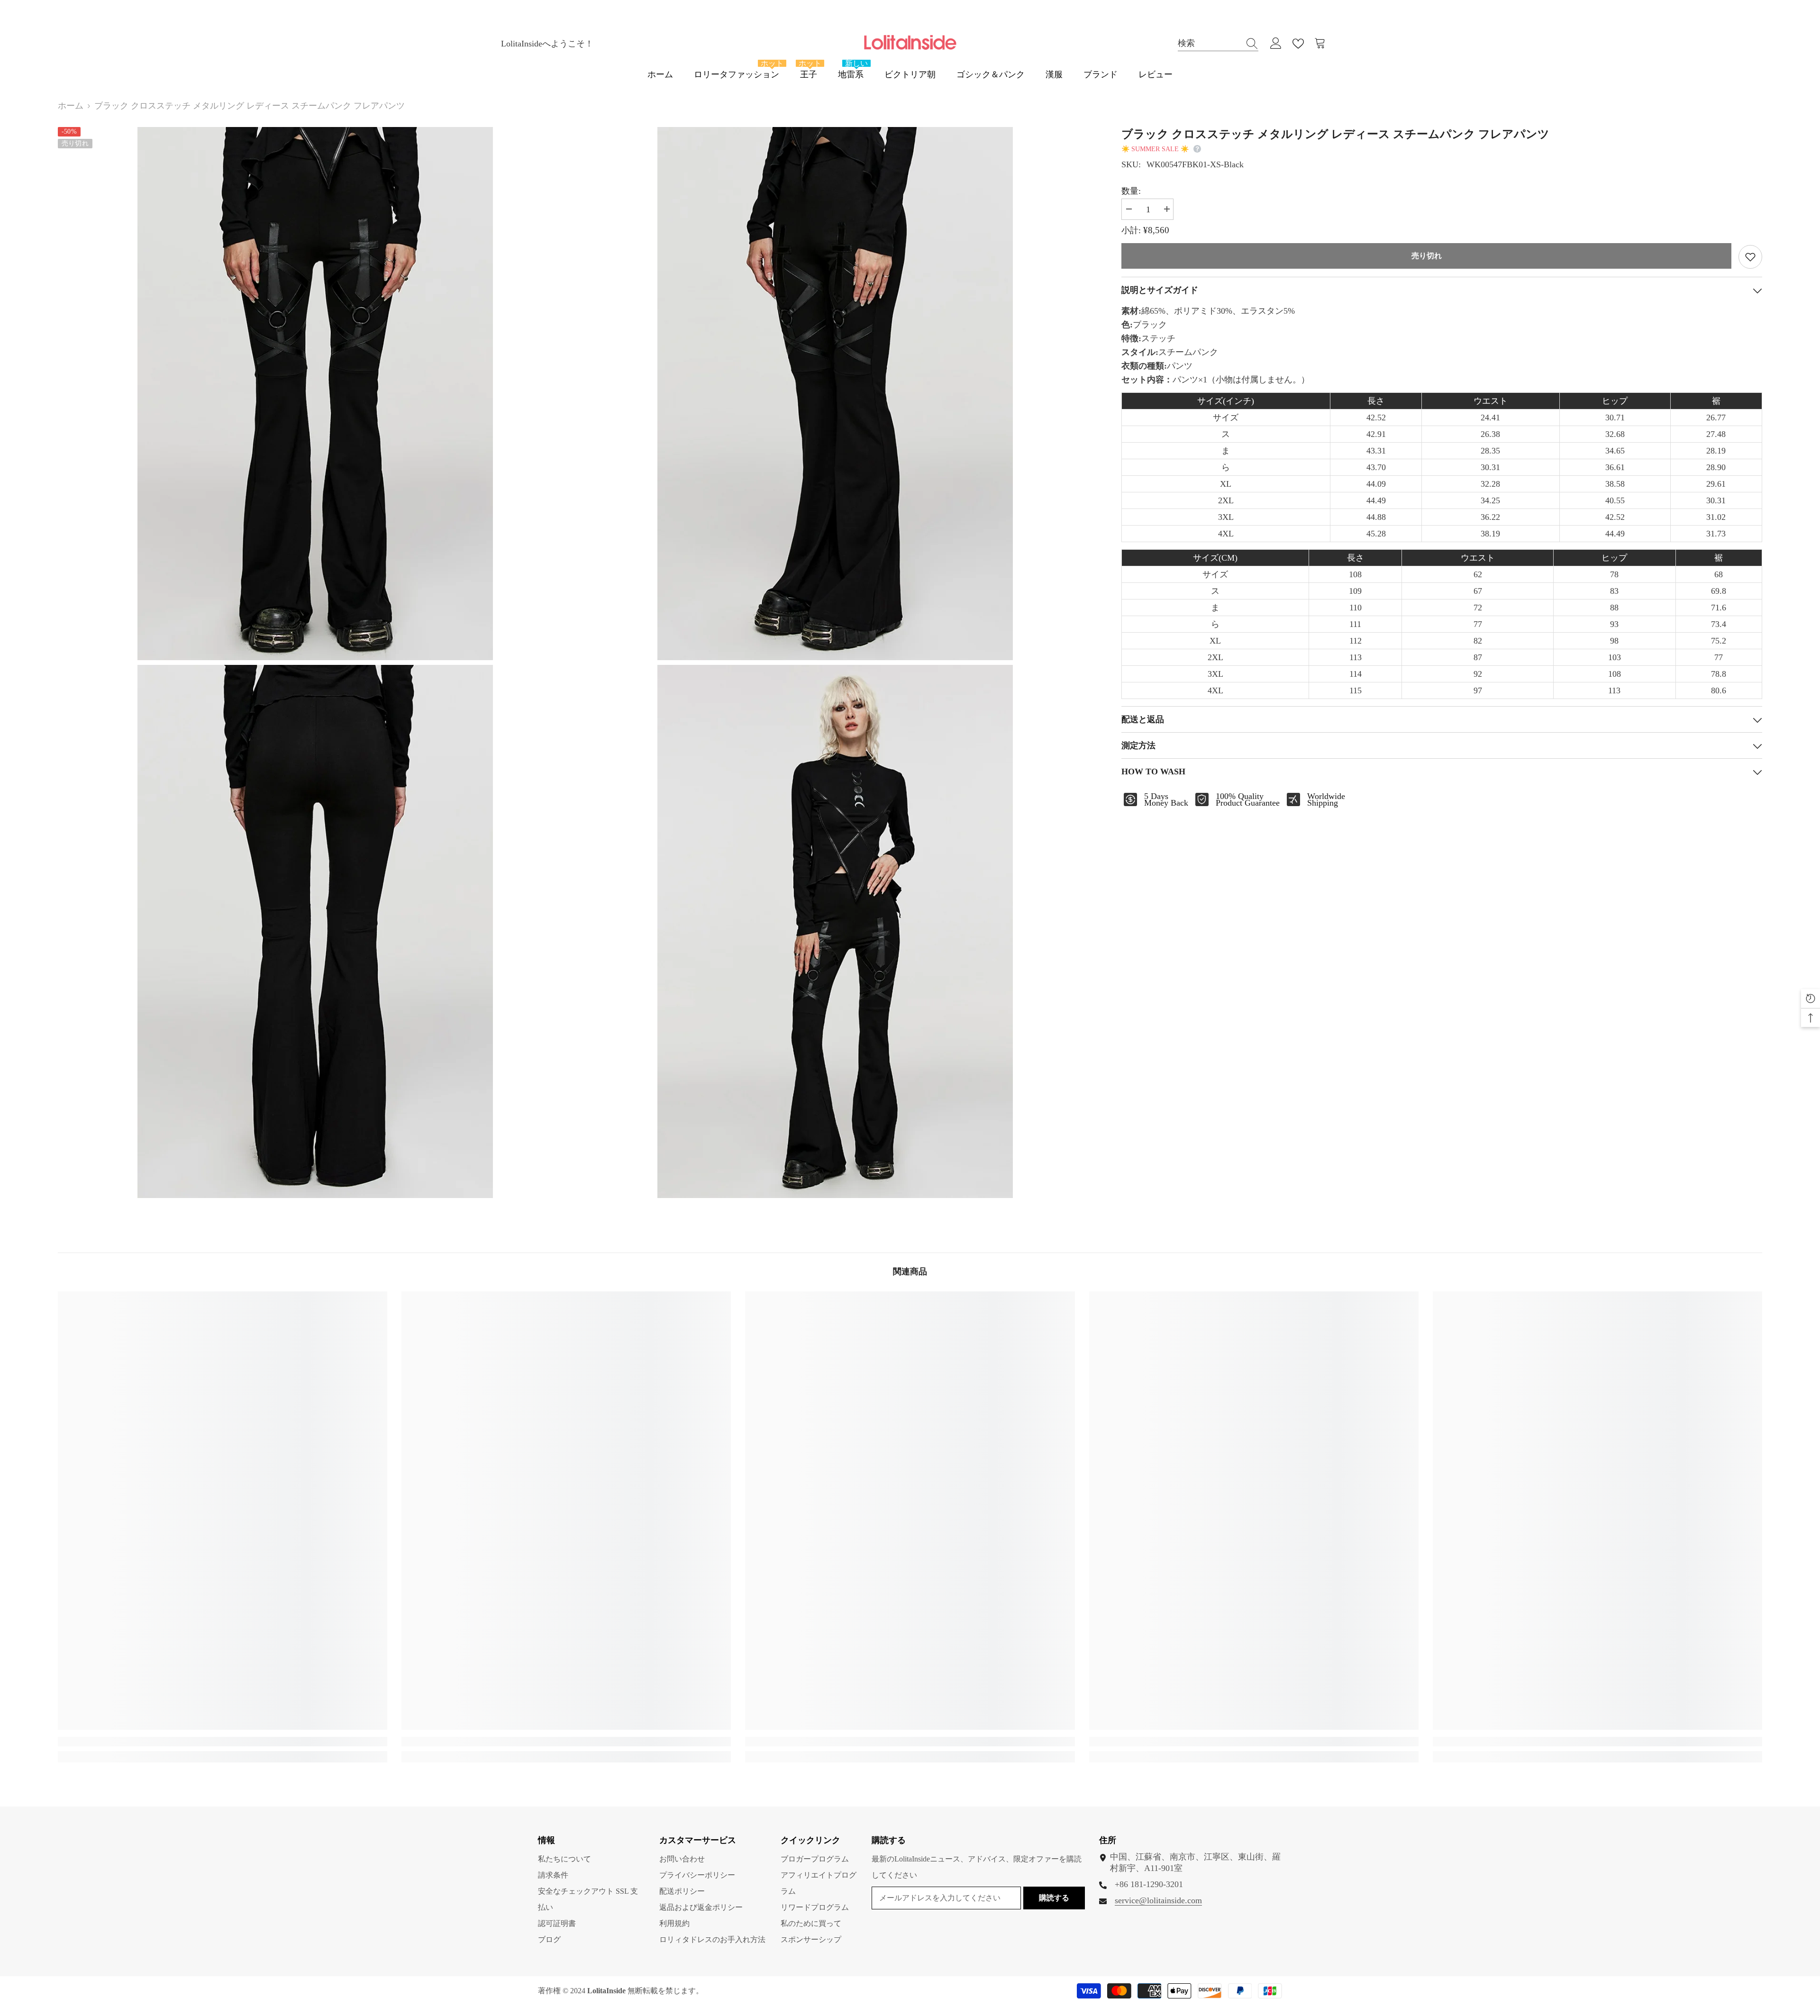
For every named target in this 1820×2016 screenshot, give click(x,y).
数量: (1131, 191)
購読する (1054, 1898)
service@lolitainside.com (1158, 1900)
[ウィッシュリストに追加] (1750, 257)
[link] (223, 1742)
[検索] (1218, 44)
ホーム (71, 106)
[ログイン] (1276, 44)
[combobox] (1209, 43)
